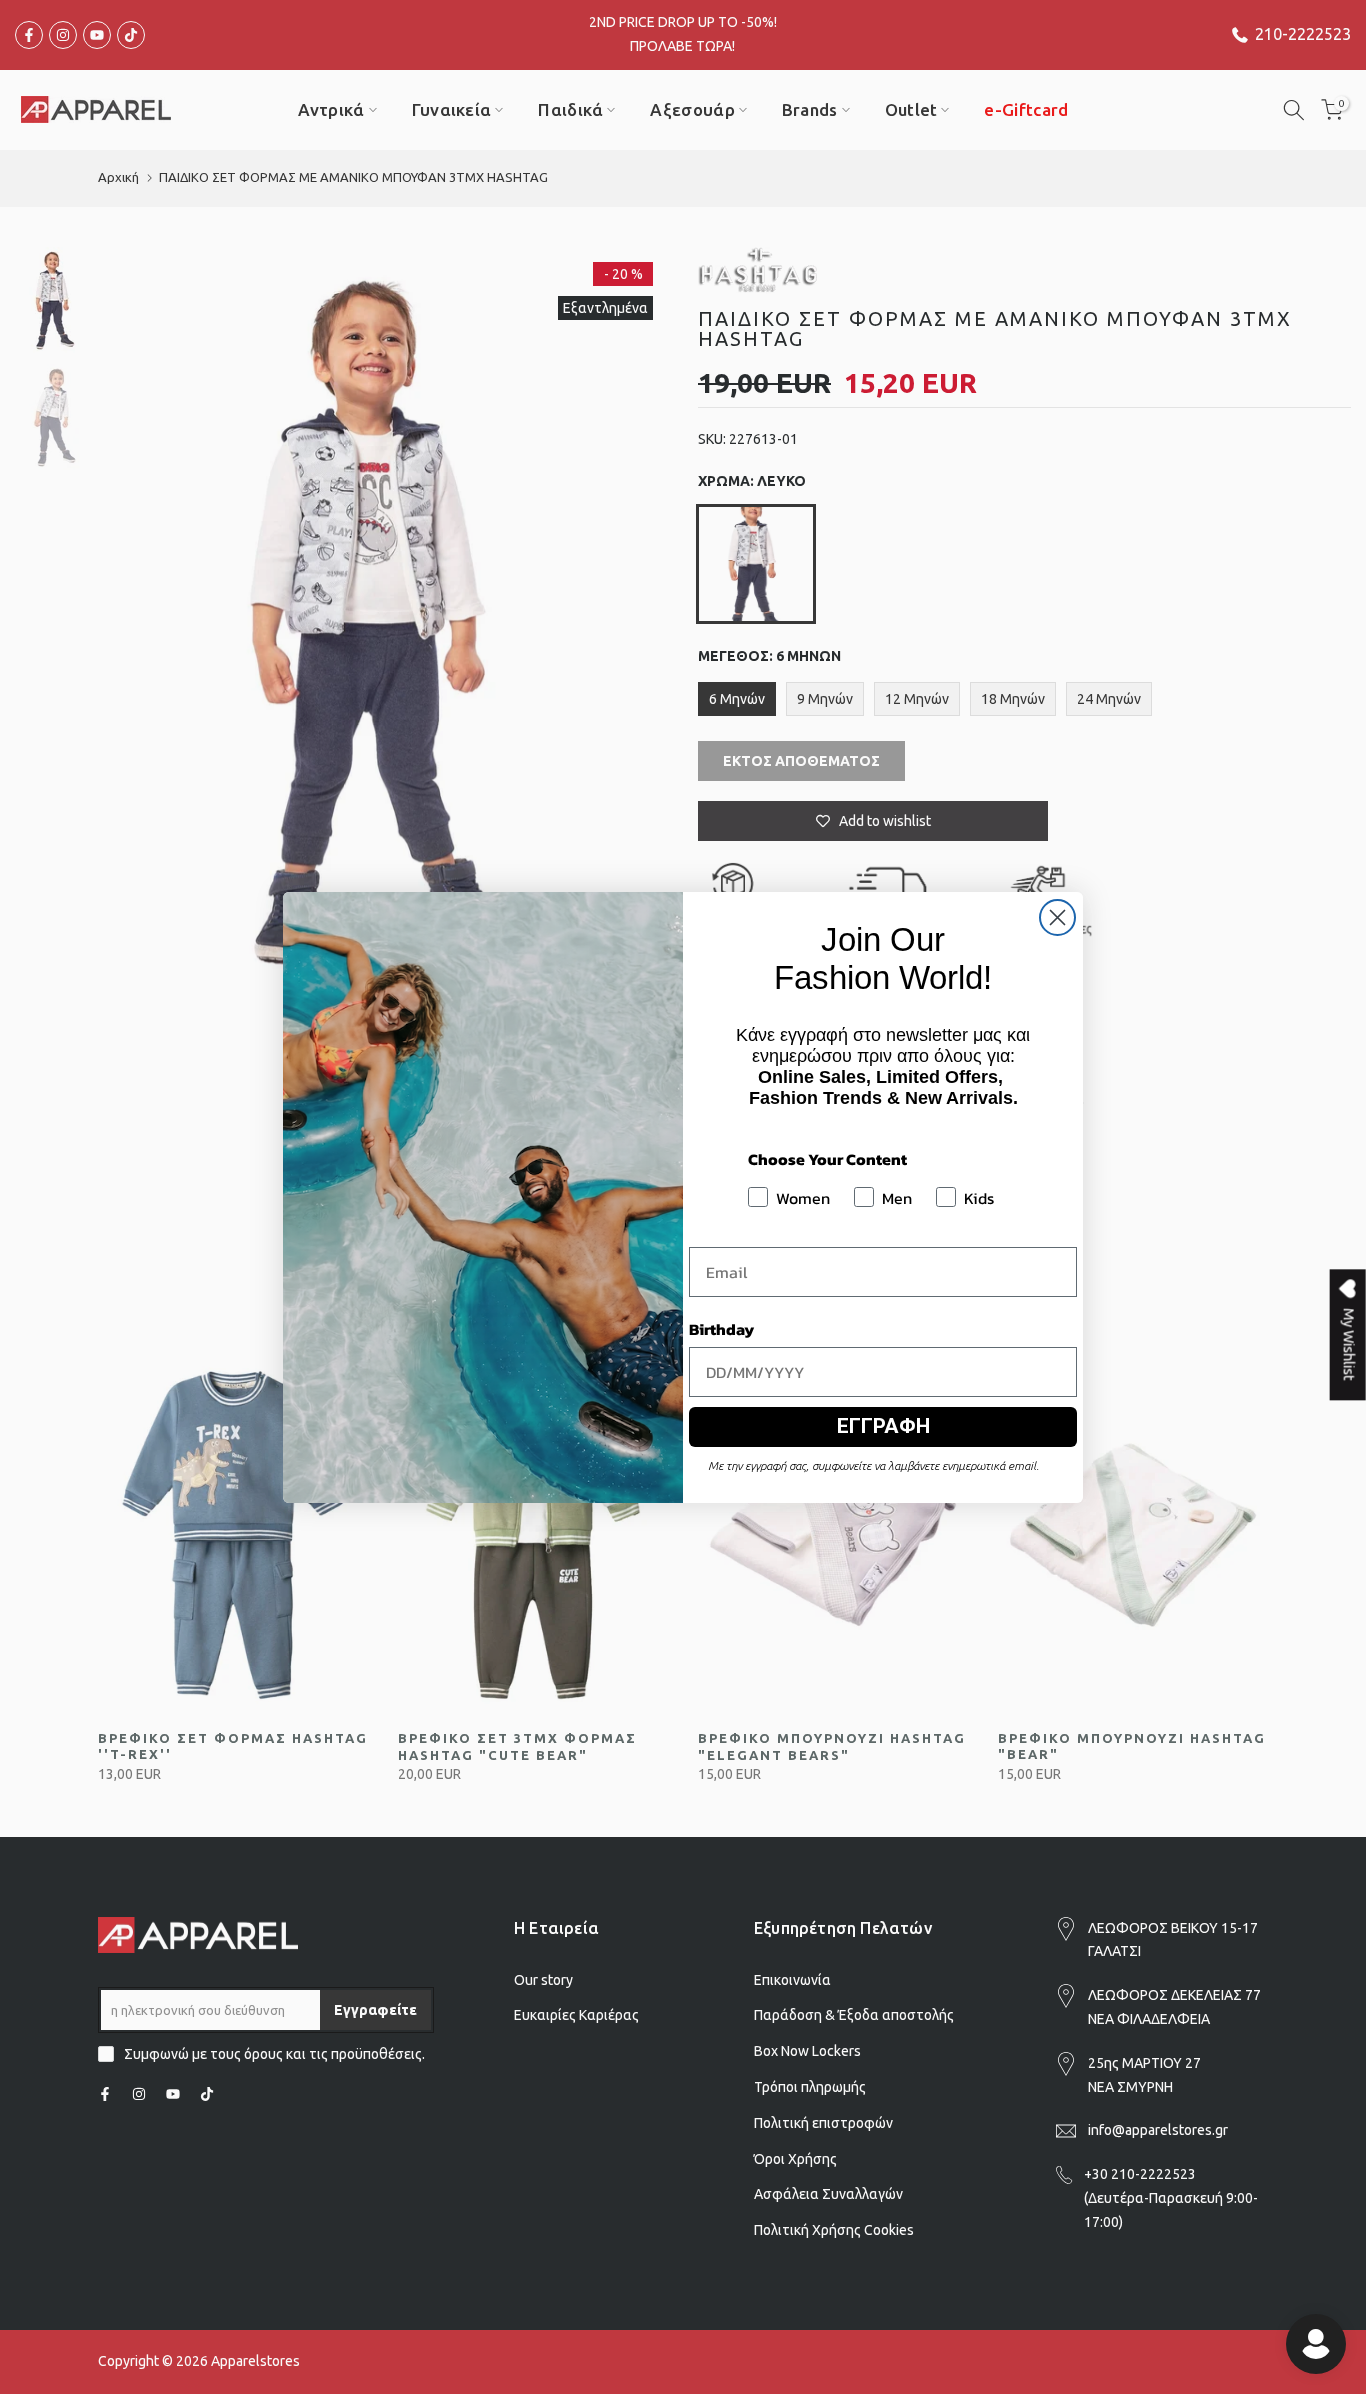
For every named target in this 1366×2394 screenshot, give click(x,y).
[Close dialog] (1057, 917)
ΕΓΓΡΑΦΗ (883, 1426)
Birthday (721, 1329)
